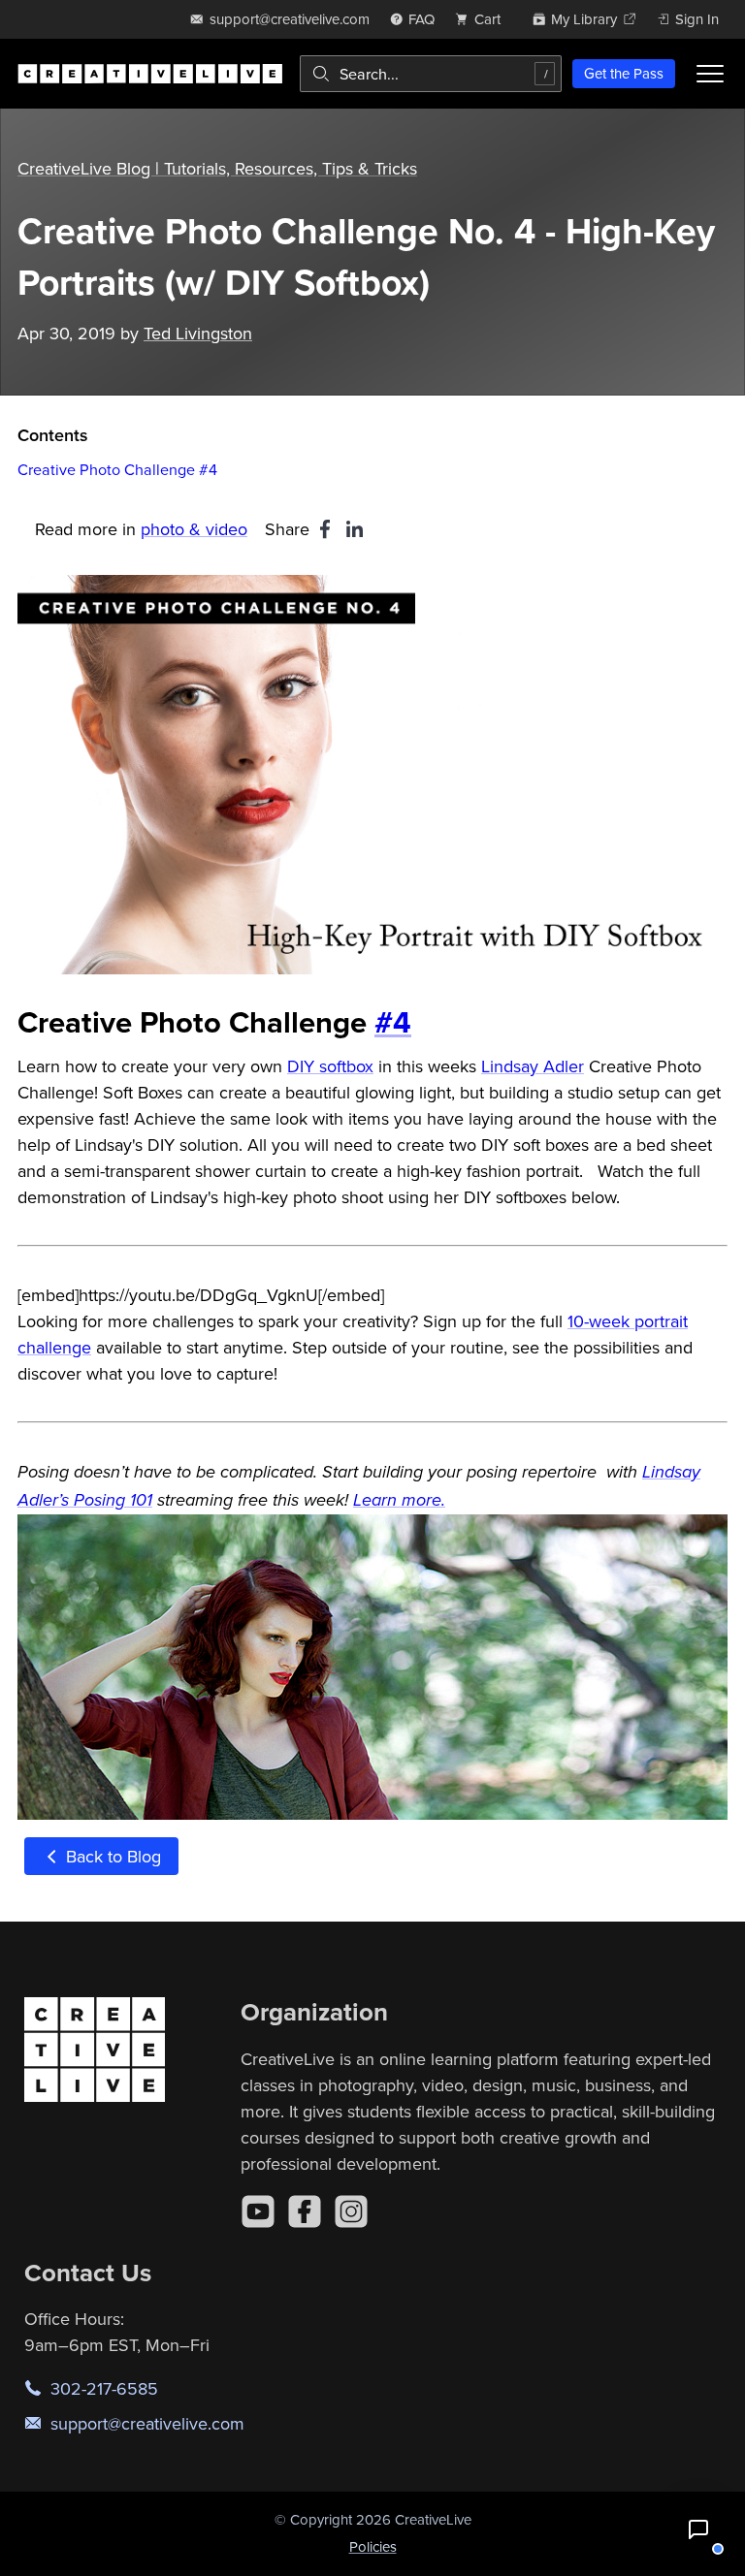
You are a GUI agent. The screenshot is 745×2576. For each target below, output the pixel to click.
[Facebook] (305, 2211)
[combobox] (431, 74)
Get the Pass (624, 73)
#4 (393, 1021)
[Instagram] (351, 2211)
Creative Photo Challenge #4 (117, 469)
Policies (373, 2546)
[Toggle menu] (710, 74)
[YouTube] (258, 2211)
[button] (698, 2529)
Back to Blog (111, 1856)
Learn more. (399, 1501)
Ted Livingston (198, 333)
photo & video (194, 529)
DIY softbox (330, 1066)
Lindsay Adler (533, 1066)
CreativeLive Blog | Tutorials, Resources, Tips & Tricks (217, 168)
